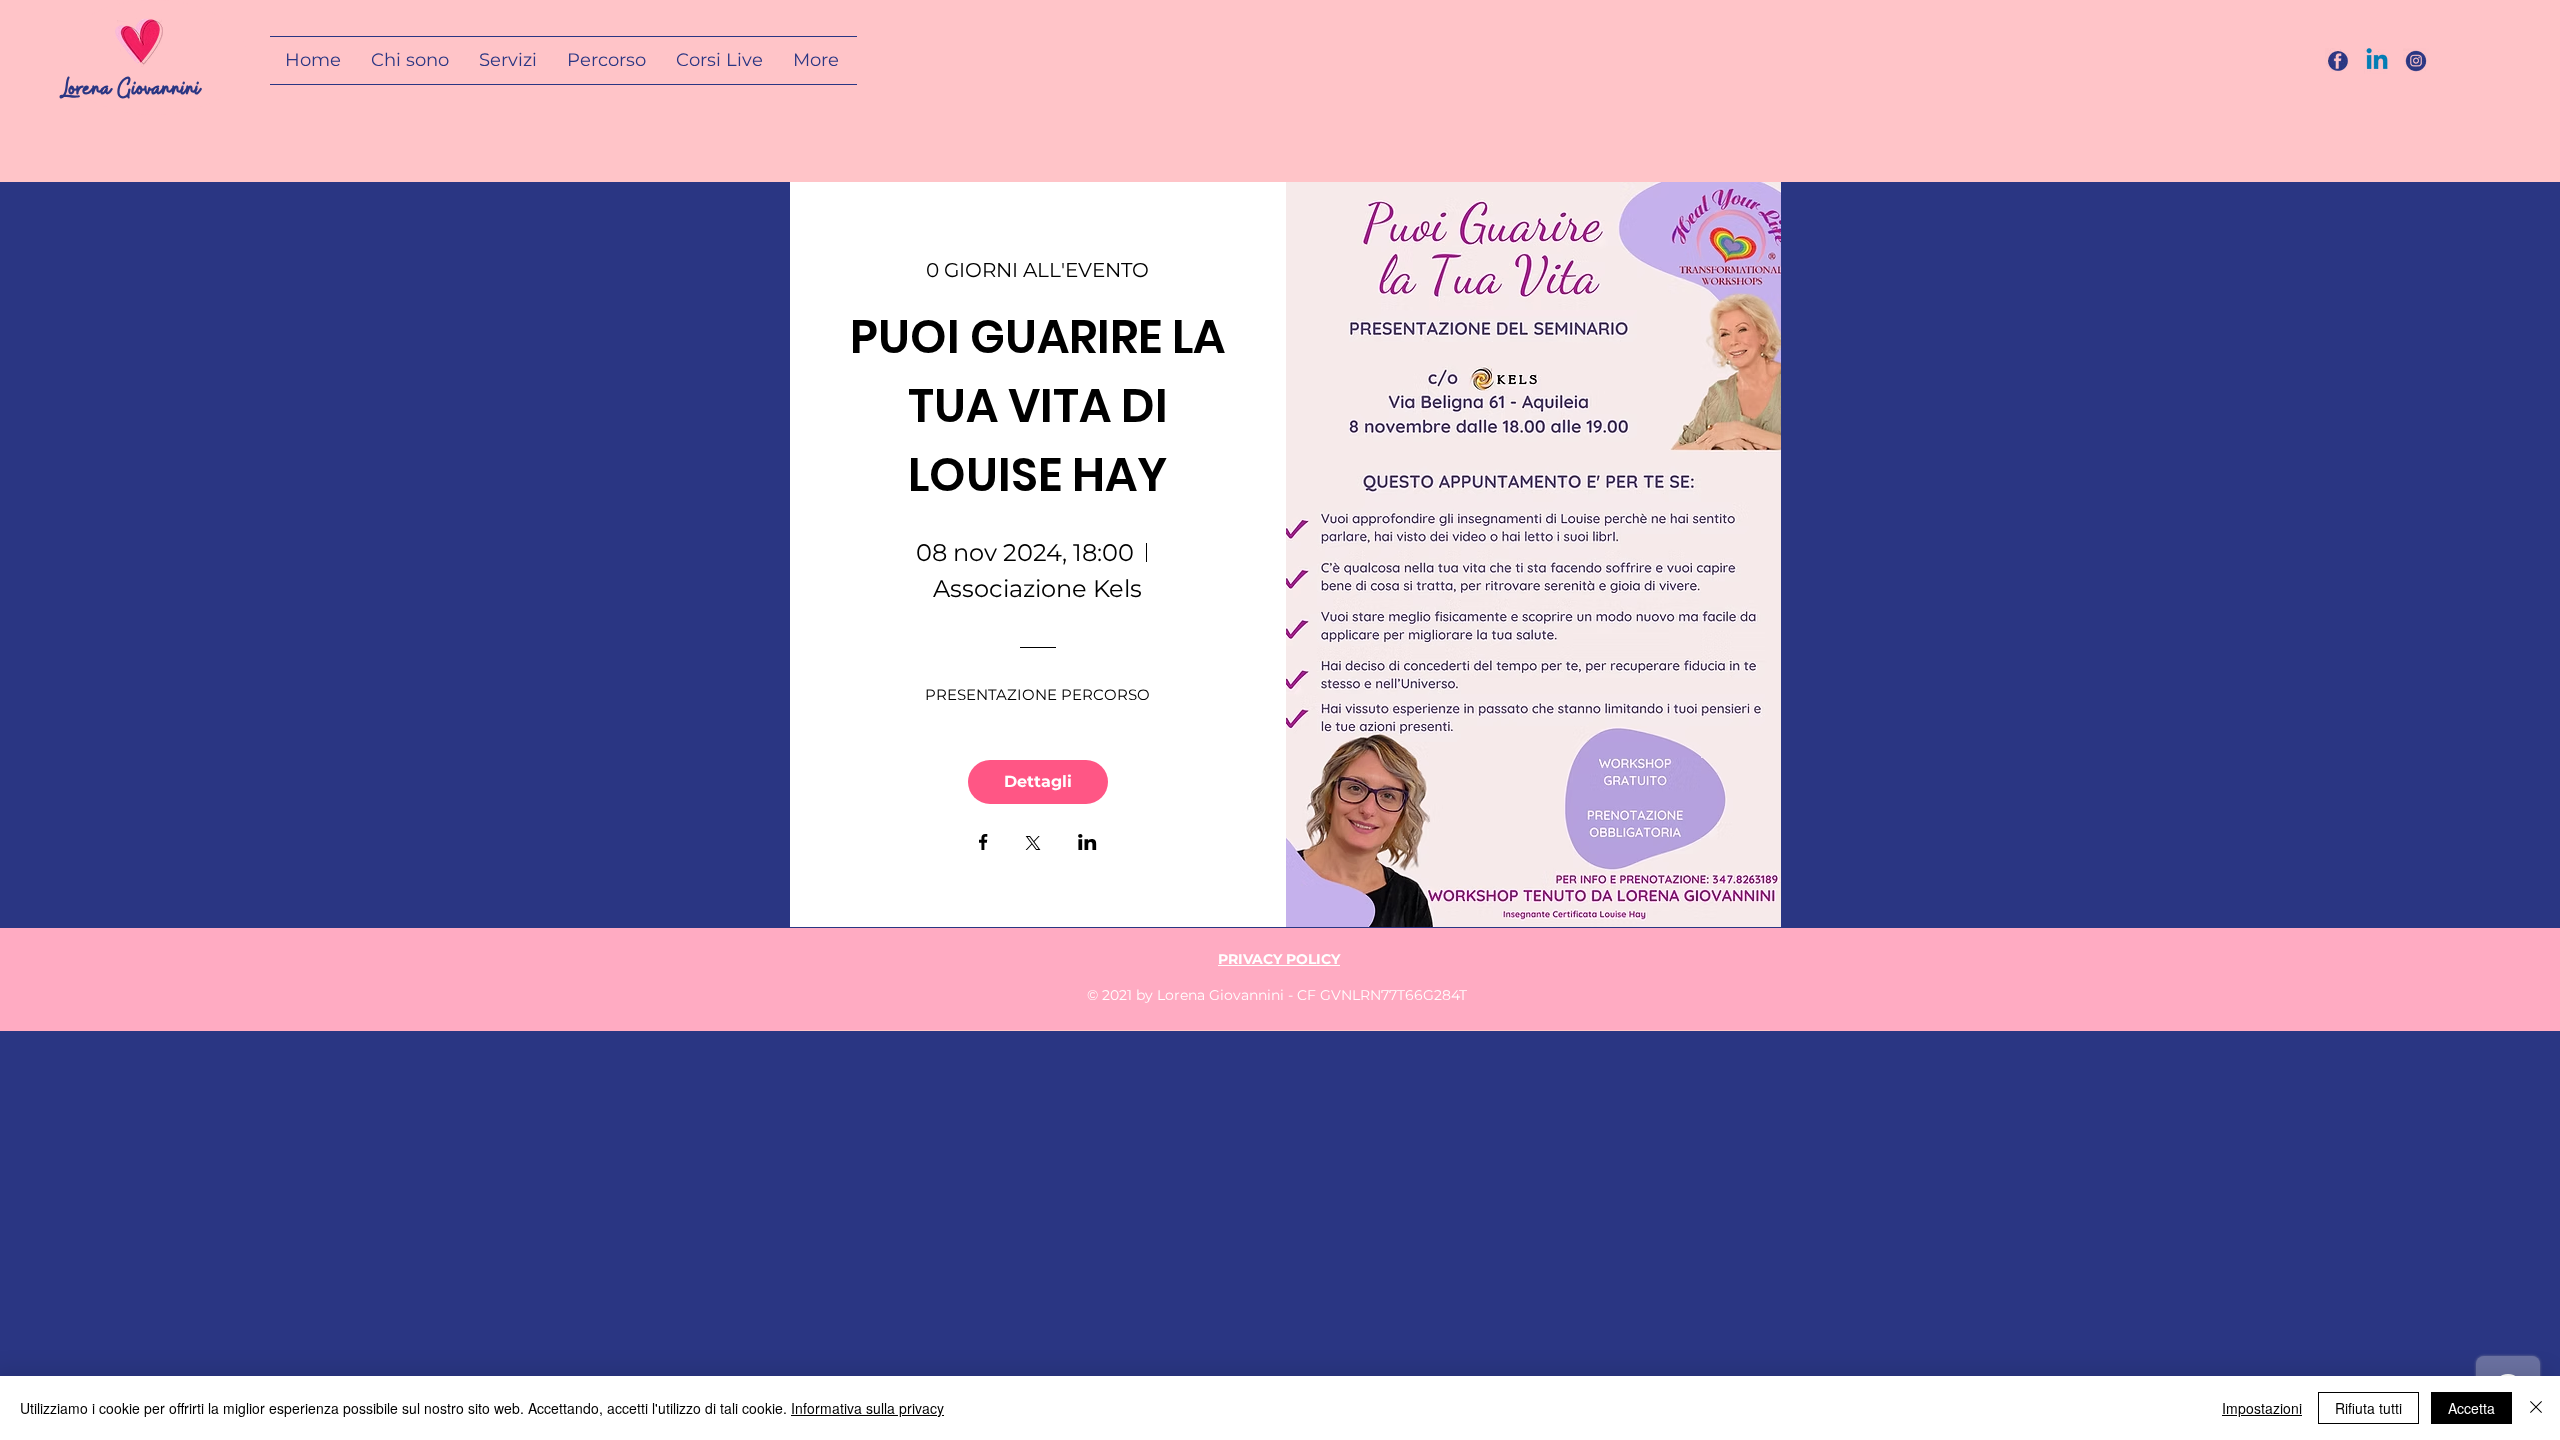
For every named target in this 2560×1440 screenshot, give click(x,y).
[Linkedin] (2377, 61)
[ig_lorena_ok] (2416, 61)
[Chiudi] (2536, 1408)
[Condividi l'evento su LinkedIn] (1087, 844)
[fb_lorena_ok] (2338, 61)
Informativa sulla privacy (867, 1408)
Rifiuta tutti (2368, 1408)
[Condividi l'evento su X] (1033, 845)
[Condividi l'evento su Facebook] (983, 844)
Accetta (2471, 1408)
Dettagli (1038, 781)
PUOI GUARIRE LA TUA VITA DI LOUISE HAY (1042, 406)
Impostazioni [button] (2262, 1408)
